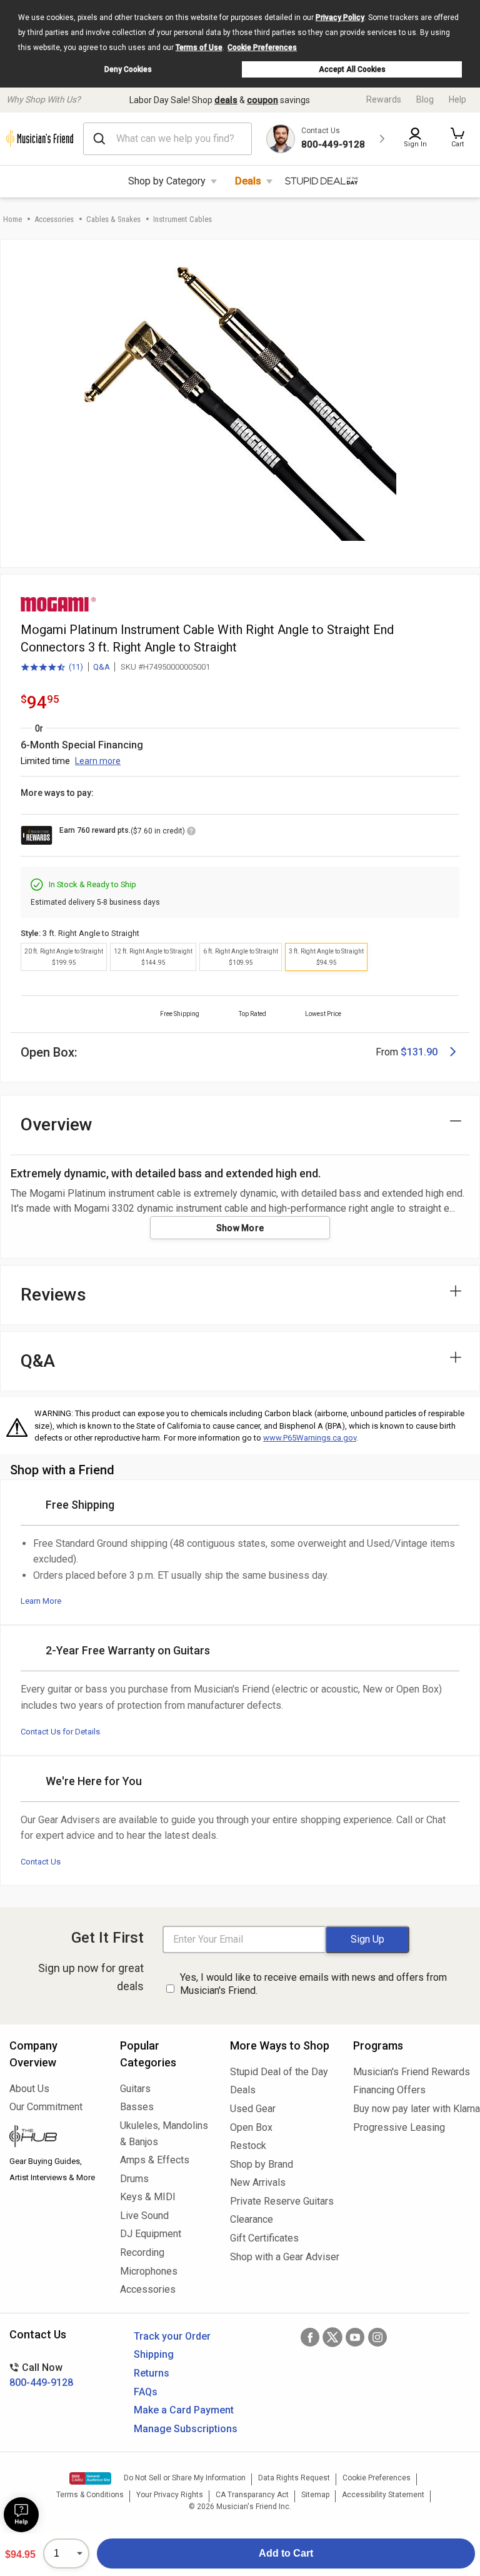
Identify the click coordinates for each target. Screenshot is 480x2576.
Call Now (41, 2375)
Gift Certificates (264, 2238)
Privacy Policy (340, 18)
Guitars (135, 2089)
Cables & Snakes (113, 219)
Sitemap (315, 2495)
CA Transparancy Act (252, 2495)
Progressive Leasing (399, 2127)
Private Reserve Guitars (282, 2201)
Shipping (154, 2354)
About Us (29, 2089)
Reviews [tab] (53, 1295)
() (52, 668)
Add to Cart (286, 2553)
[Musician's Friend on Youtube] (355, 2337)
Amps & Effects (155, 2160)
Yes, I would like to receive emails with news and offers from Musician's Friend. (313, 1984)
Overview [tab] (57, 1124)
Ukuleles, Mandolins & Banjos (164, 2134)
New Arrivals (258, 2182)
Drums (134, 2179)
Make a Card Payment (184, 2410)
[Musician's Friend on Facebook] (310, 2337)
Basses (137, 2107)
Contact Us (41, 1862)
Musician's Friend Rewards (412, 2072)
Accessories (54, 219)
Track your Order (172, 2336)
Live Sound (144, 2216)
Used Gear (253, 2109)
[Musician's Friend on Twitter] (332, 2337)
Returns (152, 2373)
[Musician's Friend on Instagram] (377, 2337)
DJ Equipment (151, 2234)
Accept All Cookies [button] (352, 69)
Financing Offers (389, 2090)
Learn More (41, 1601)
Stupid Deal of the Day (279, 2072)
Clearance (252, 2219)
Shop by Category (167, 181)
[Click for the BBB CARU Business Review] (90, 2478)
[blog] (55, 2138)
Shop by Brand (262, 2164)
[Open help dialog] (21, 2515)
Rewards (384, 99)
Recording (142, 2252)
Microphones (149, 2271)
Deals (248, 181)
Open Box (251, 2127)
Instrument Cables (182, 219)
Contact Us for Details (60, 1732)
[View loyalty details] (191, 833)
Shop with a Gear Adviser (282, 2257)
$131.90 (419, 1052)
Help (457, 99)
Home (12, 219)
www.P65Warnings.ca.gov (310, 1438)
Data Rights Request (294, 2478)
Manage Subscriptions (186, 2429)
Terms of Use (199, 48)
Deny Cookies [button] (128, 69)
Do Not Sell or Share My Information (185, 2478)
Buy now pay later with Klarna (412, 2109)
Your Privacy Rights (170, 2495)
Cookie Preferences (262, 48)
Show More (240, 1228)
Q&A (102, 667)
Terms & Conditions (90, 2495)
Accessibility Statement (383, 2495)
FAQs (146, 2392)
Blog (425, 99)
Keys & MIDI (148, 2197)
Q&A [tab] (38, 1361)
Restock (248, 2146)
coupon (262, 100)
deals (226, 100)
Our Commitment (46, 2107)
